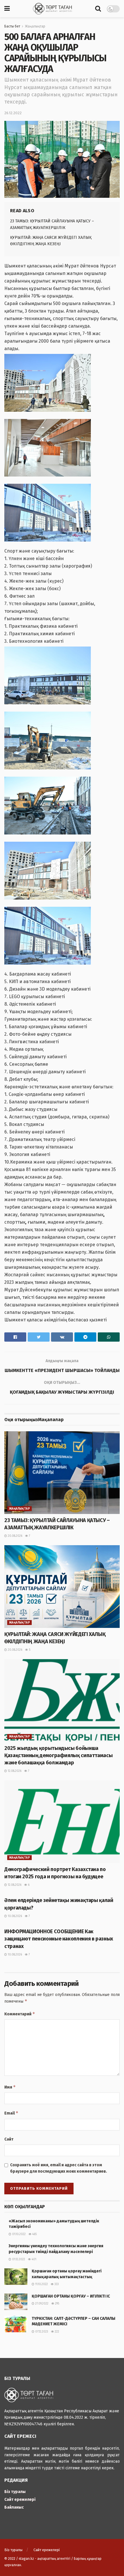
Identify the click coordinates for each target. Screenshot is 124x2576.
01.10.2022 (18, 2234)
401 (34, 2259)
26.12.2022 (13, 113)
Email (11, 2113)
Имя (10, 2087)
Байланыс (14, 2507)
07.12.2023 (41, 2332)
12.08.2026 (14, 1771)
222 (57, 2332)
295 (57, 2304)
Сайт (9, 2139)
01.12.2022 (18, 2259)
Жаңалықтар (35, 26)
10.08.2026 (14, 1916)
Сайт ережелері (20, 2500)
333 (56, 2284)
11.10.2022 (41, 2284)
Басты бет (12, 26)
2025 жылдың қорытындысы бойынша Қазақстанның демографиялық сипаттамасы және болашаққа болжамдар (58, 1755)
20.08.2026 (15, 1536)
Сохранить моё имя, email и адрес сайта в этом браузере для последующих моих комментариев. (59, 2168)
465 (34, 2234)
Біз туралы (15, 2492)
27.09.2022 (41, 2304)
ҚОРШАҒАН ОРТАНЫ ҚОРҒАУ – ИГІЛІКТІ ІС (71, 2296)
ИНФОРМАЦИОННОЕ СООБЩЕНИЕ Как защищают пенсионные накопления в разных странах (59, 1939)
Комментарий (20, 2014)
